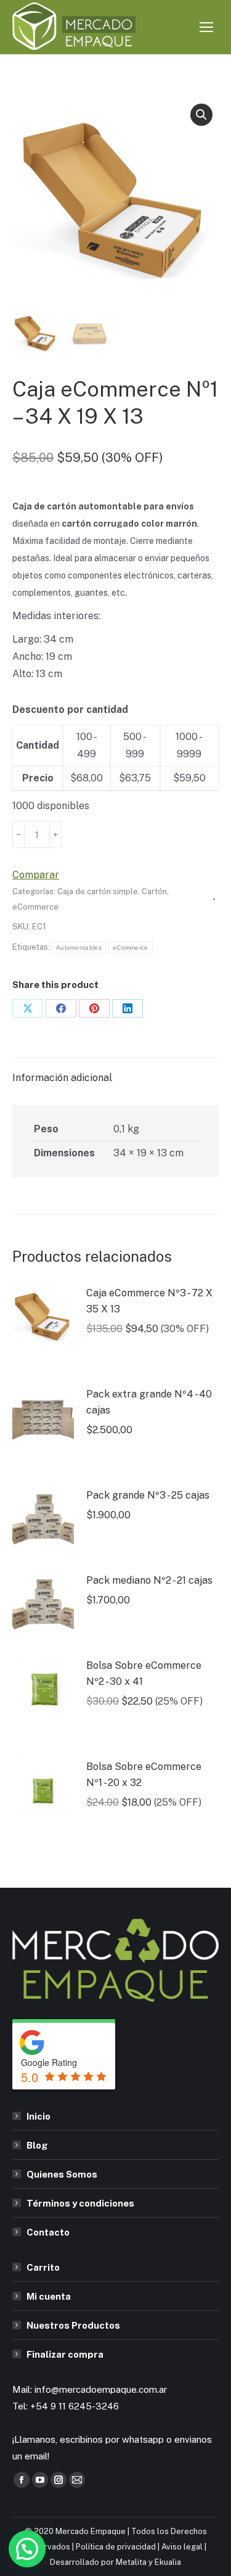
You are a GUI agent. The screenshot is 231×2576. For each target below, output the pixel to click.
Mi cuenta (49, 2296)
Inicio (38, 2116)
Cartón (154, 891)
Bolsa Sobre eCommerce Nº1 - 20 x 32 (144, 1775)
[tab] (115, 1072)
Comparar (36, 875)
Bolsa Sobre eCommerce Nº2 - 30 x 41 (144, 1673)
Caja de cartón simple (98, 891)
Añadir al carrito (144, 834)
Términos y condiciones (80, 2203)
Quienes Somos (62, 2174)
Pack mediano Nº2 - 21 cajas (149, 1580)
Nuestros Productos (73, 2325)
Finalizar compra (65, 2354)
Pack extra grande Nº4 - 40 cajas (149, 1402)
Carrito (43, 2267)
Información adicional (62, 1078)
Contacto (48, 2232)
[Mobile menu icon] (206, 27)
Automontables (79, 948)
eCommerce (35, 907)
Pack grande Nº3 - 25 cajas (148, 1495)
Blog (37, 2145)
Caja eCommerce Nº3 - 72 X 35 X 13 (149, 1301)
